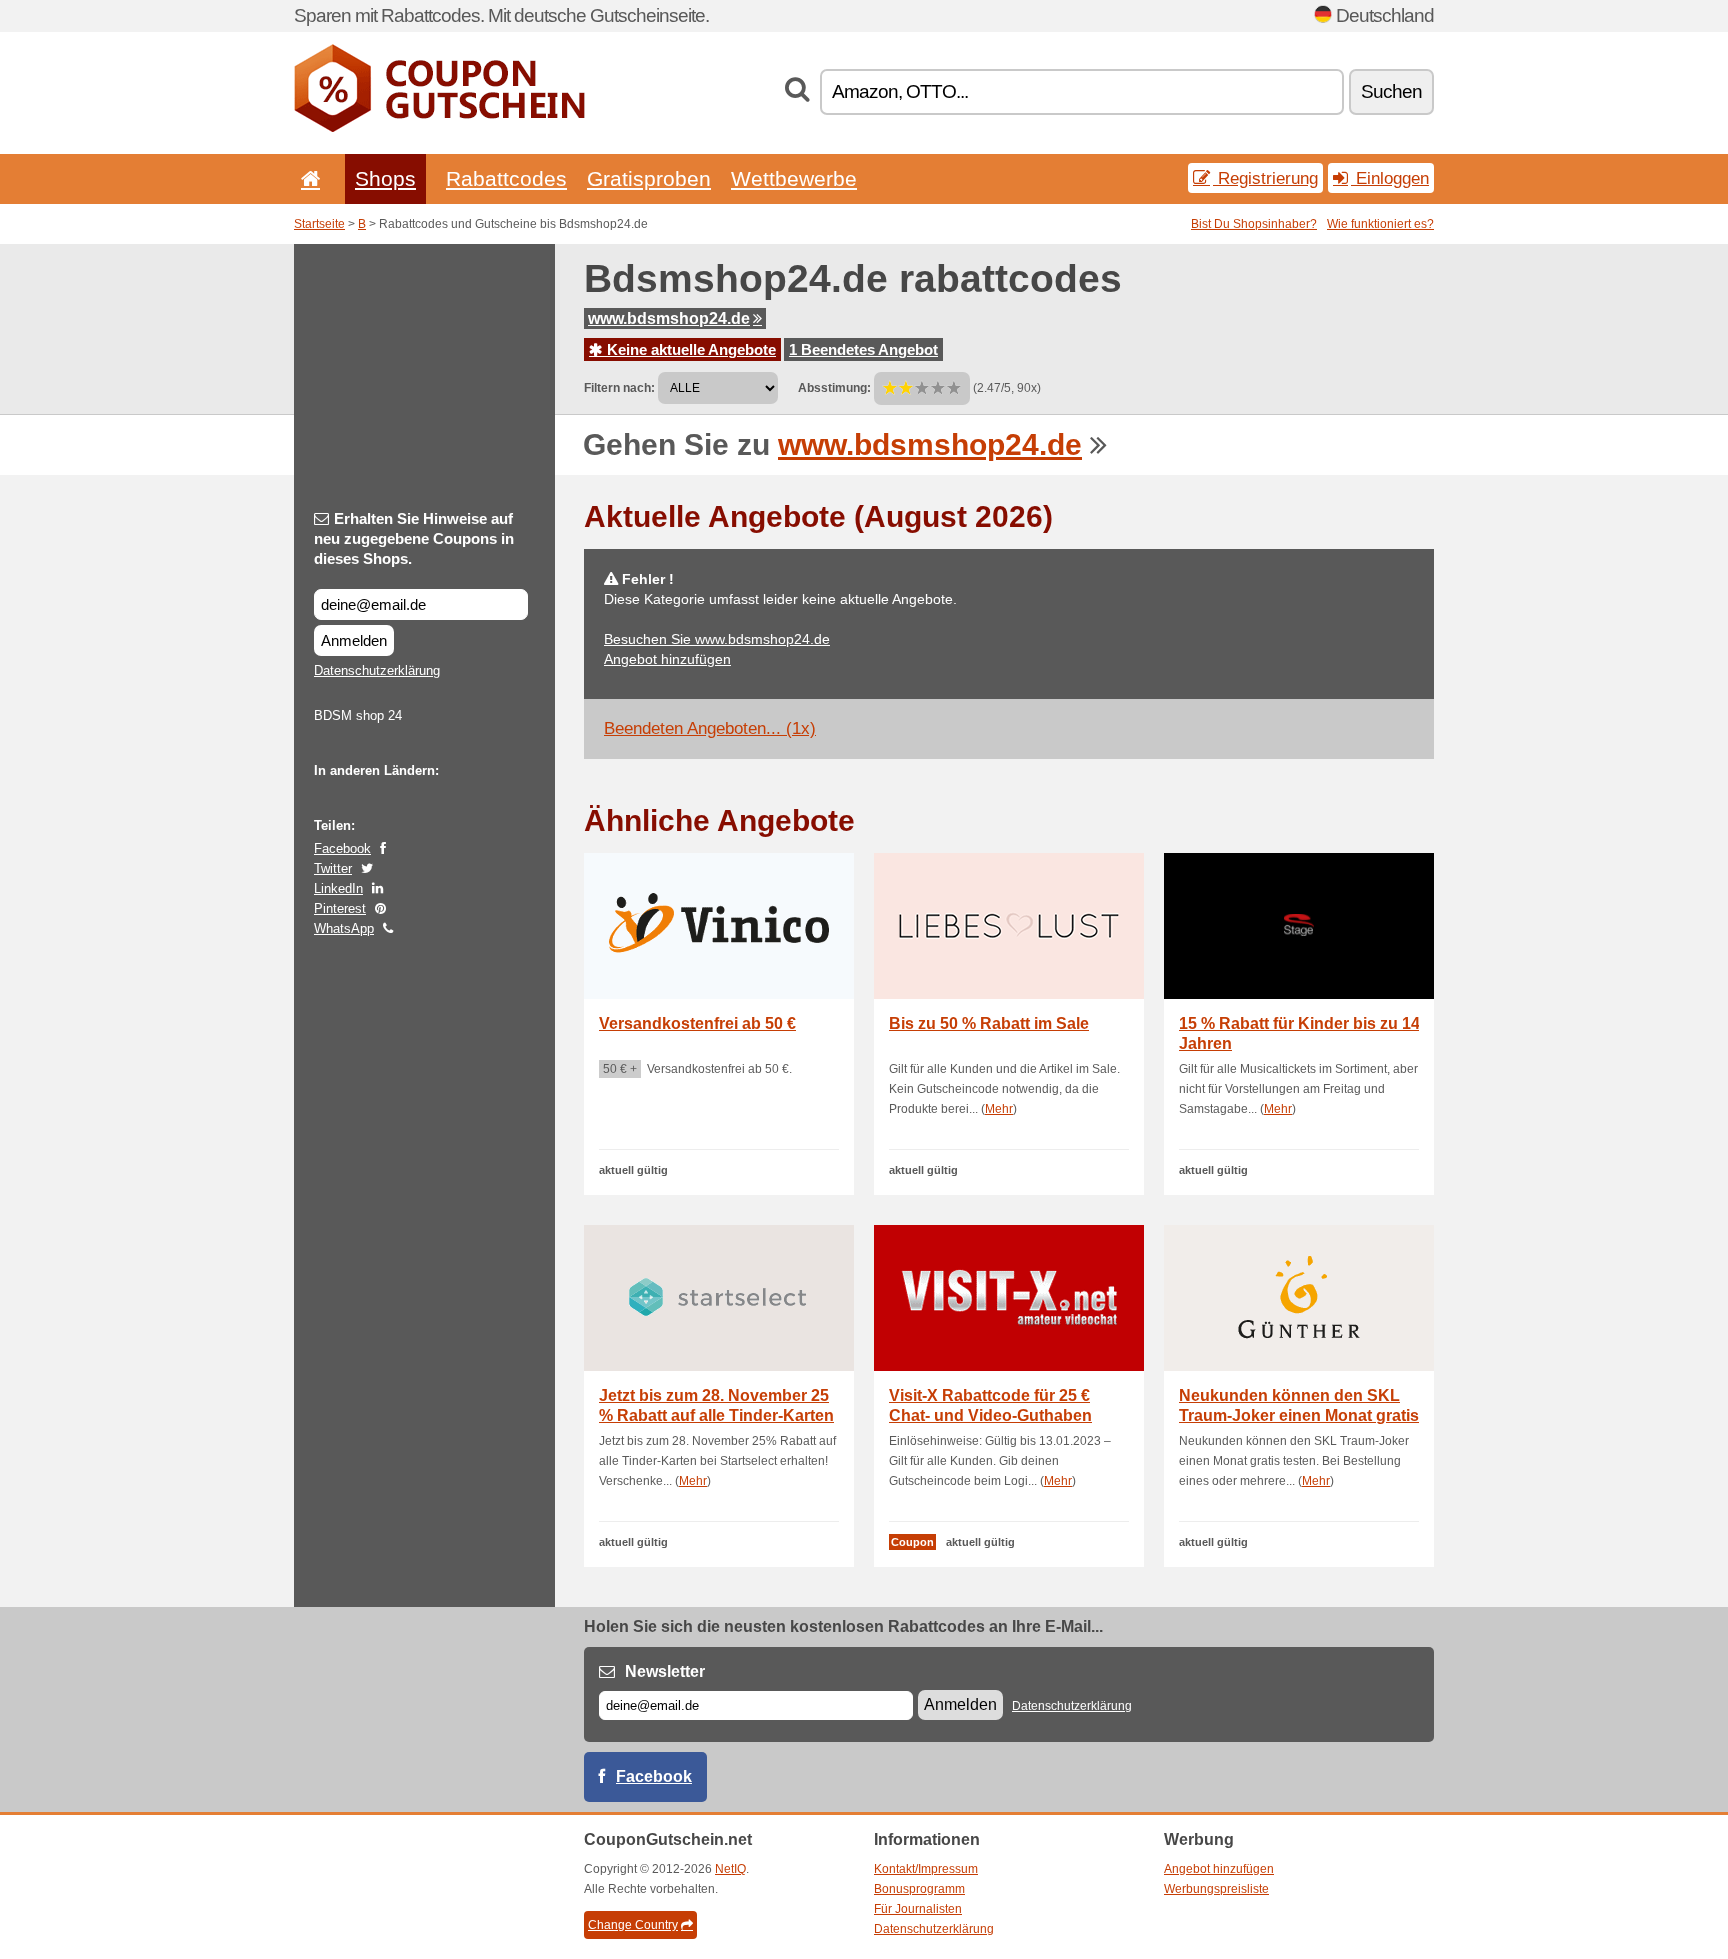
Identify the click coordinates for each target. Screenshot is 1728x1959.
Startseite (319, 224)
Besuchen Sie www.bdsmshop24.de (717, 639)
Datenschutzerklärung (377, 670)
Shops (385, 178)
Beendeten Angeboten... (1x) (710, 728)
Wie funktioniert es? (1380, 224)
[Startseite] (307, 178)
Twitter (333, 868)
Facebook (342, 848)
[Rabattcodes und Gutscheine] (439, 128)
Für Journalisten (918, 1909)
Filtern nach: (619, 388)
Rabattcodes (506, 178)
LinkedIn (338, 888)
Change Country (633, 1925)
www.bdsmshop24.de (669, 318)
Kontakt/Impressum (926, 1869)
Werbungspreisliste (1216, 1889)
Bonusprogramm (919, 1889)
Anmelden (354, 640)
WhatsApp (344, 928)
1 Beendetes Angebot (863, 349)
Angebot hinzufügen (667, 659)
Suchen (1391, 91)
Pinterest (340, 908)
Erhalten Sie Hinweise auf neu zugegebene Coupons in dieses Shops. (414, 538)
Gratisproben (649, 178)
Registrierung (1265, 178)
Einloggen (1390, 178)
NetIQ (730, 1869)
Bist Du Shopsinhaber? (1254, 224)
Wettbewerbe (794, 178)
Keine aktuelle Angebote (689, 349)
